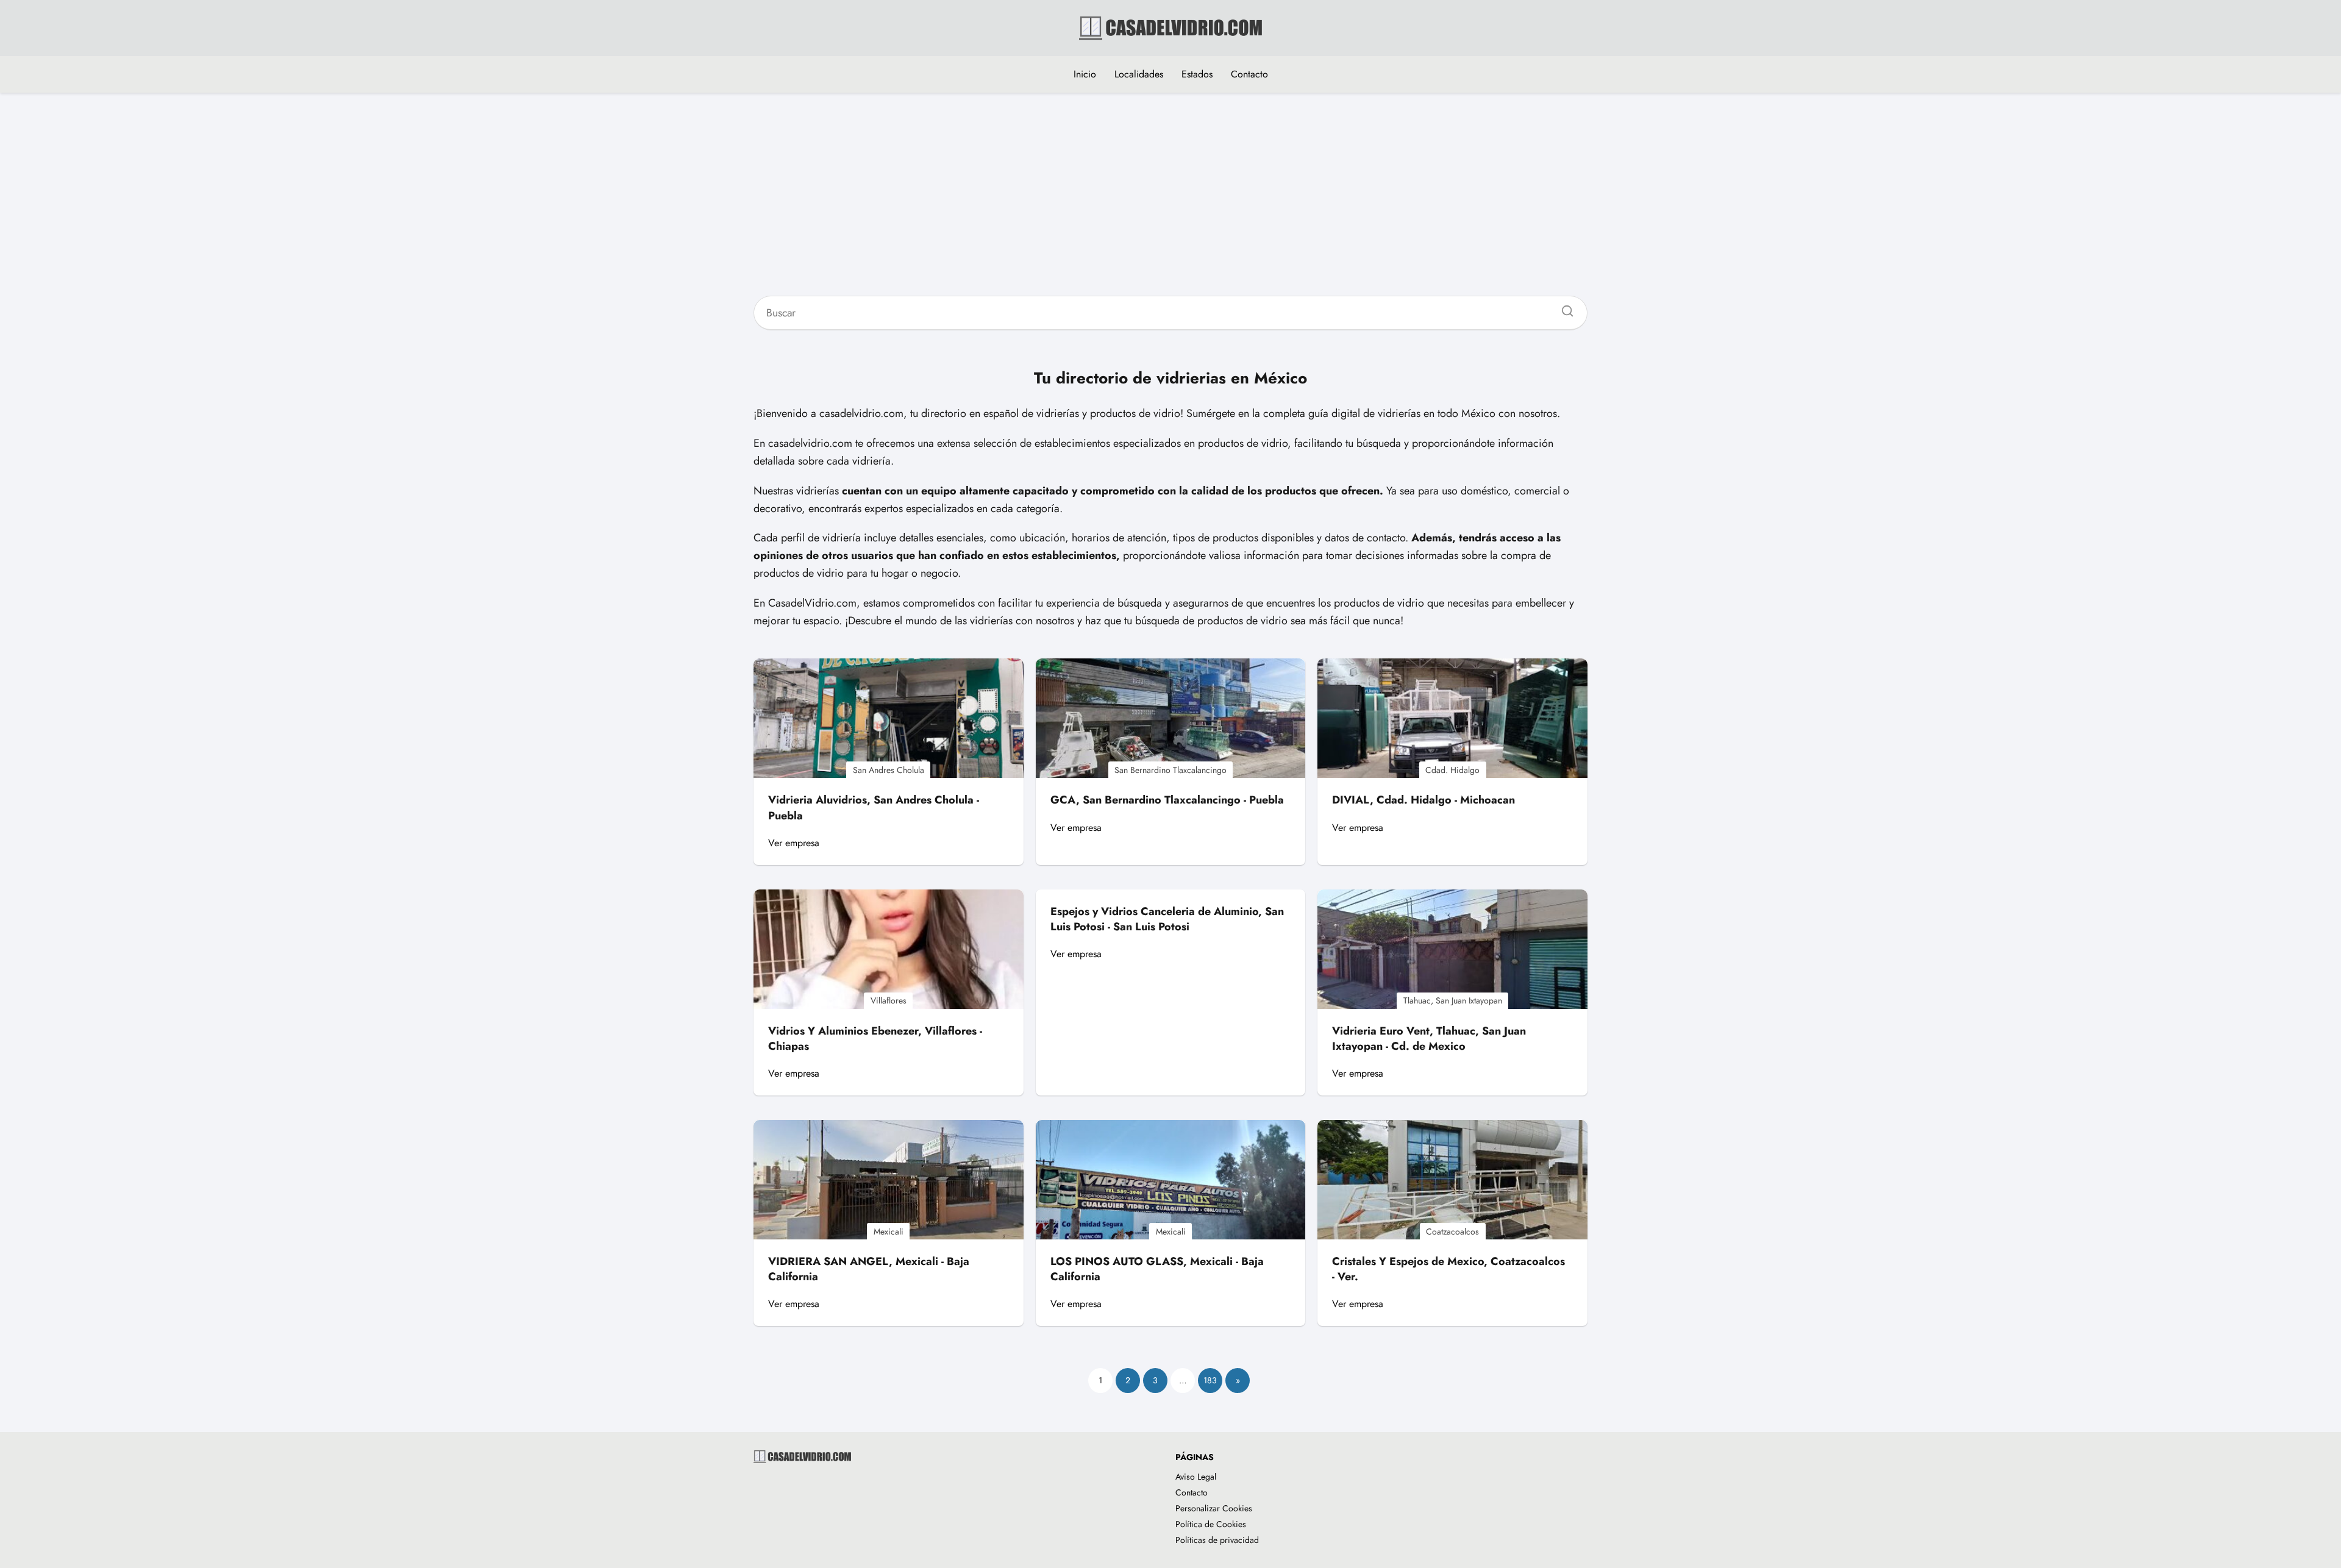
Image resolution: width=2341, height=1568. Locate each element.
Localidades (1139, 74)
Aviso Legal (1196, 1477)
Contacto (1249, 74)
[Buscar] (1563, 308)
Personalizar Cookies (1214, 1508)
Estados (1197, 74)
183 (1210, 1380)
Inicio (1085, 74)
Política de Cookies (1211, 1524)
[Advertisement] (1170, 202)
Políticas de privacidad (1217, 1540)
